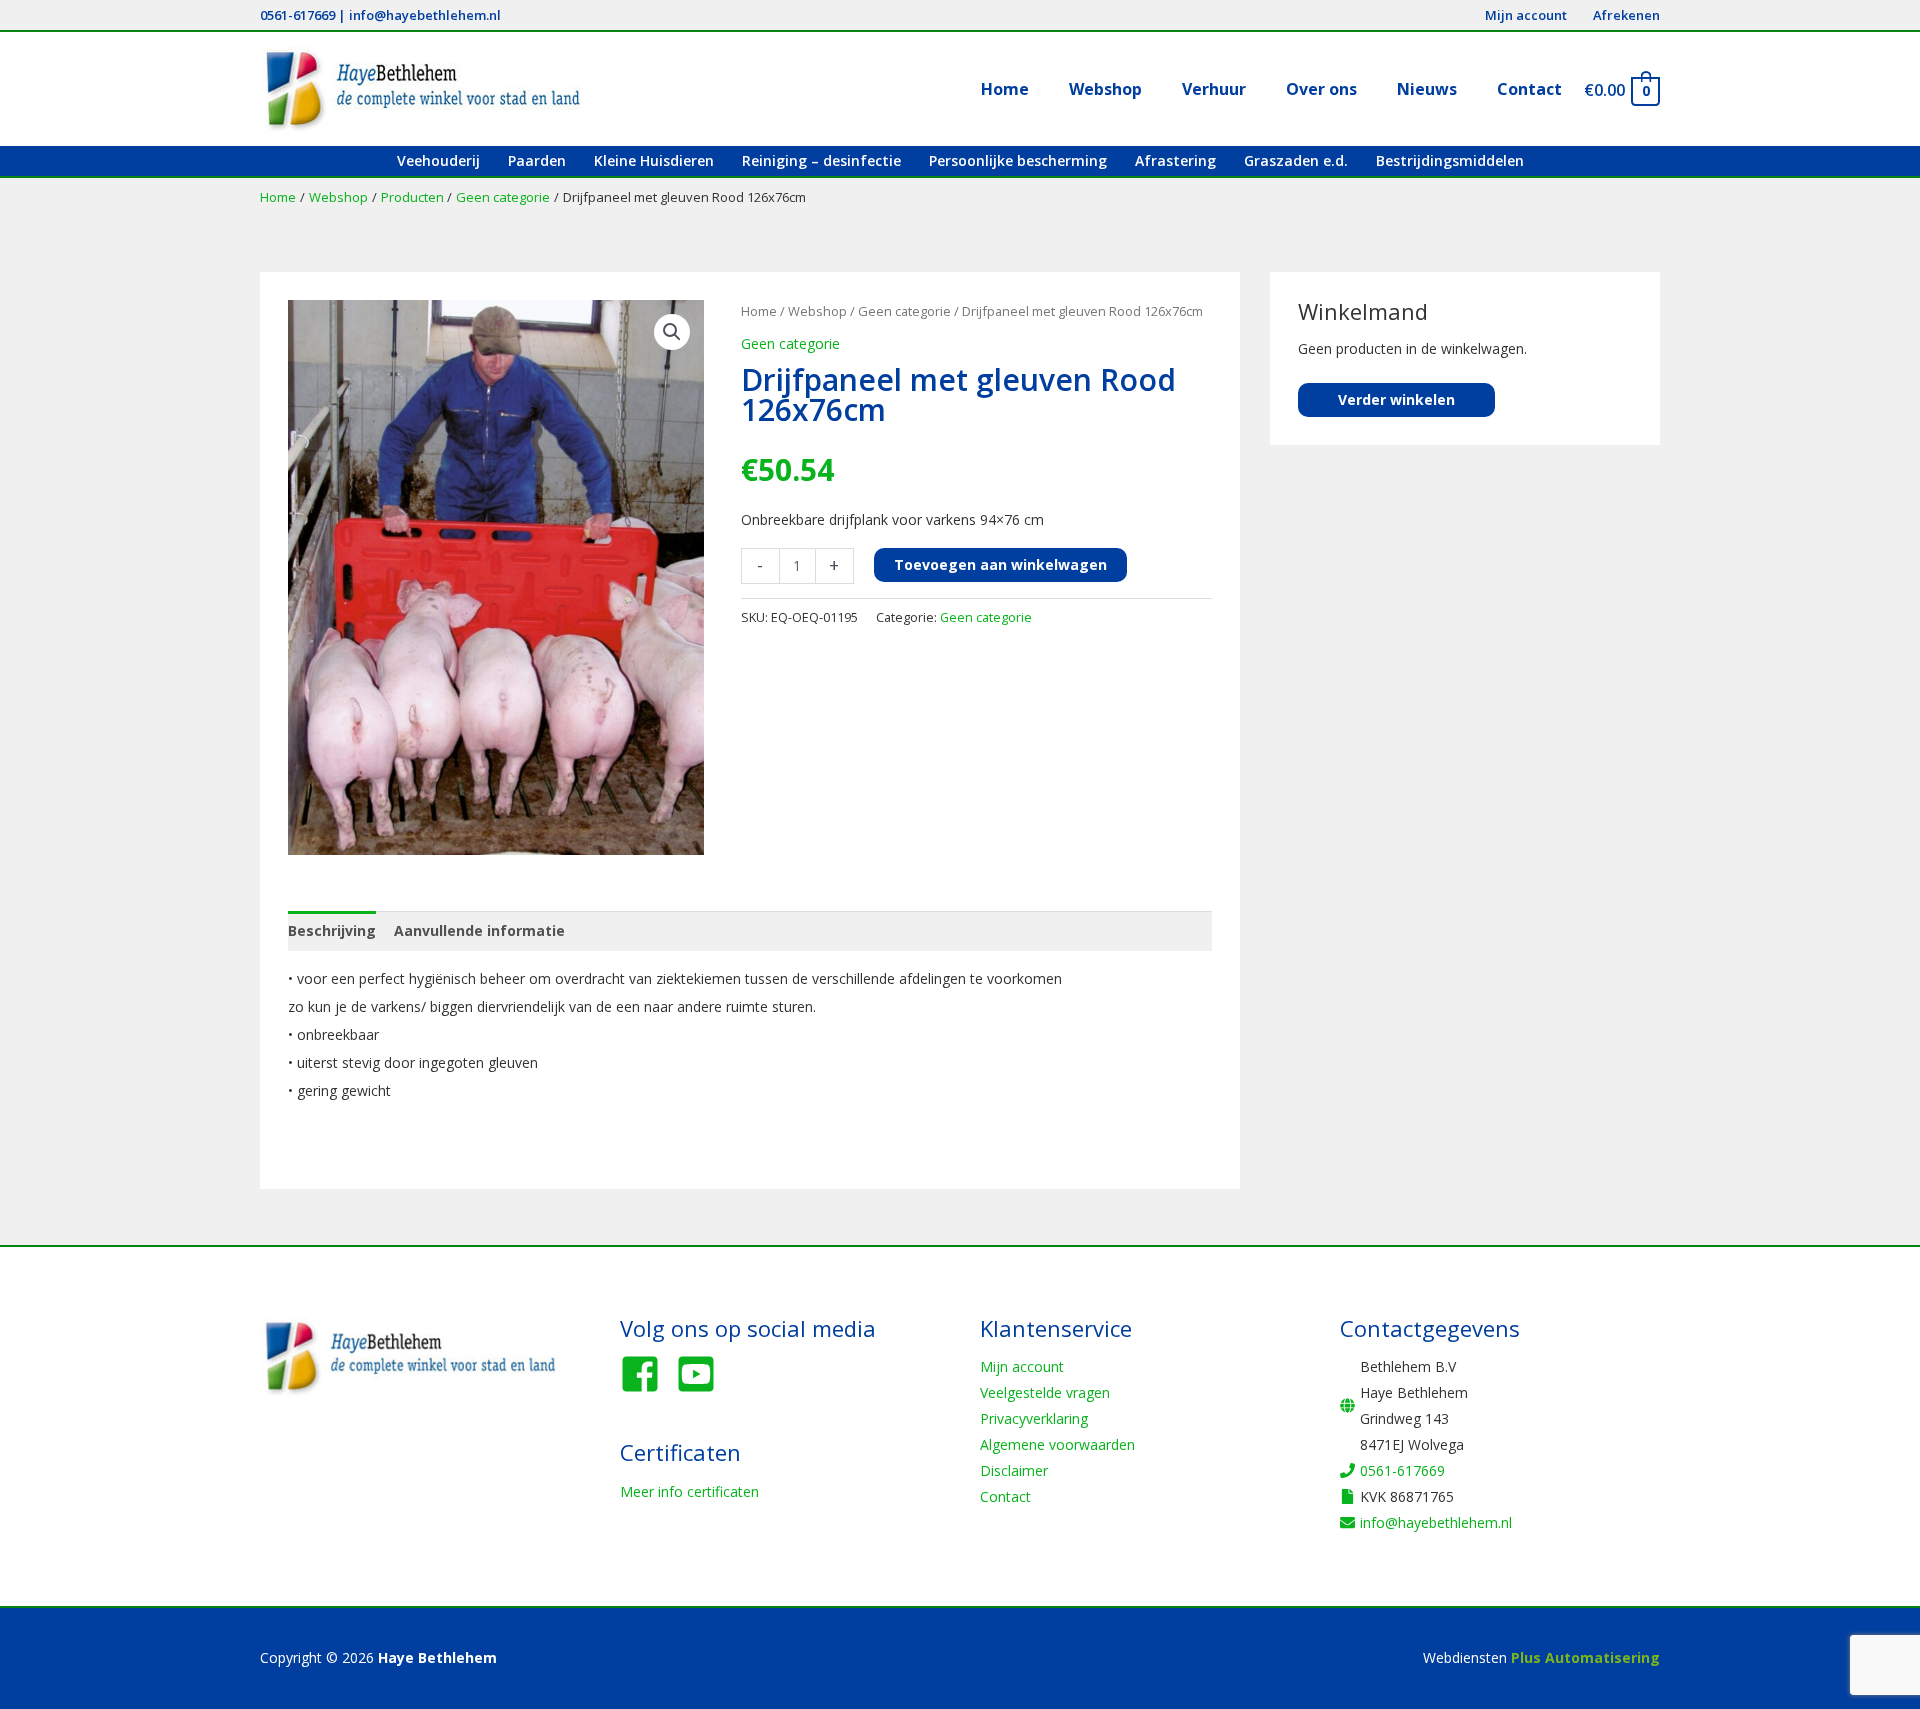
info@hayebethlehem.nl (425, 15)
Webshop (817, 311)
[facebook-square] (646, 1374)
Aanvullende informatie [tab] (479, 930)
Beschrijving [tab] (332, 930)
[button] (672, 332)
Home (759, 311)
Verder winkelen (1396, 399)
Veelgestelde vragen (1045, 1392)
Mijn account (1022, 1366)
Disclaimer (1014, 1470)
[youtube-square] (702, 1374)
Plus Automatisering (1585, 1657)
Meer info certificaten (689, 1491)
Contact (1005, 1496)
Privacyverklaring (1034, 1418)
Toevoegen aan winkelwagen (1000, 564)
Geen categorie (904, 311)
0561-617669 (297, 15)
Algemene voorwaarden (1057, 1444)
